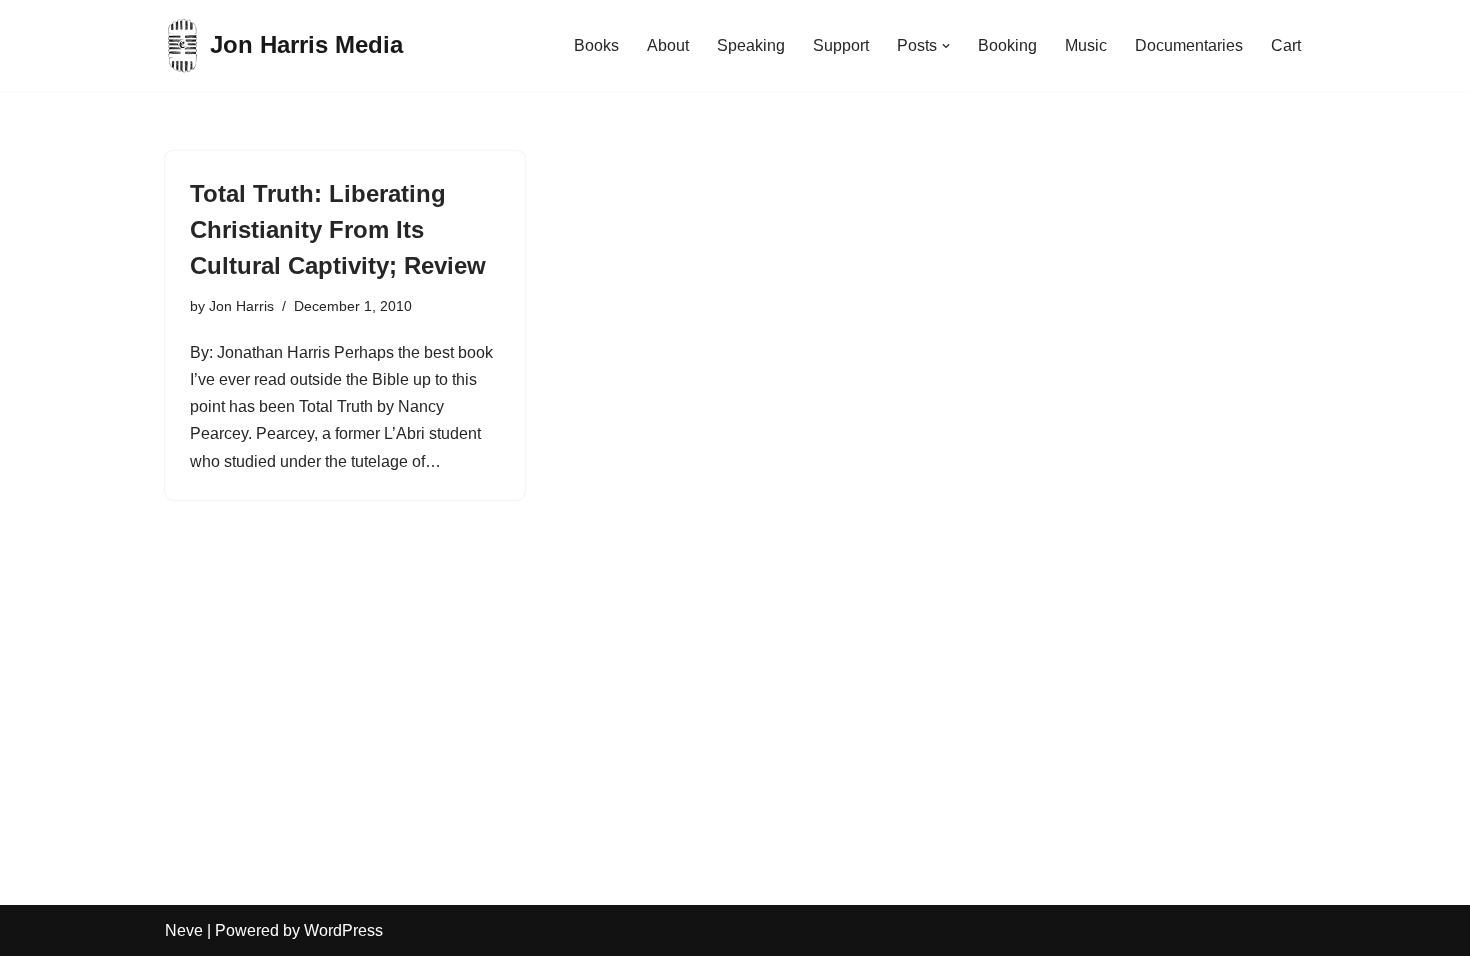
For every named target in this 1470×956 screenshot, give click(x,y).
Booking (1007, 45)
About (668, 45)
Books (596, 45)
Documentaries (1189, 45)
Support (841, 45)
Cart (1286, 45)
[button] (946, 46)
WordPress (343, 930)
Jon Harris (241, 306)
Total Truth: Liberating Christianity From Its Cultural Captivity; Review (338, 229)
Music (1086, 45)
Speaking (751, 45)
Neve (184, 930)
